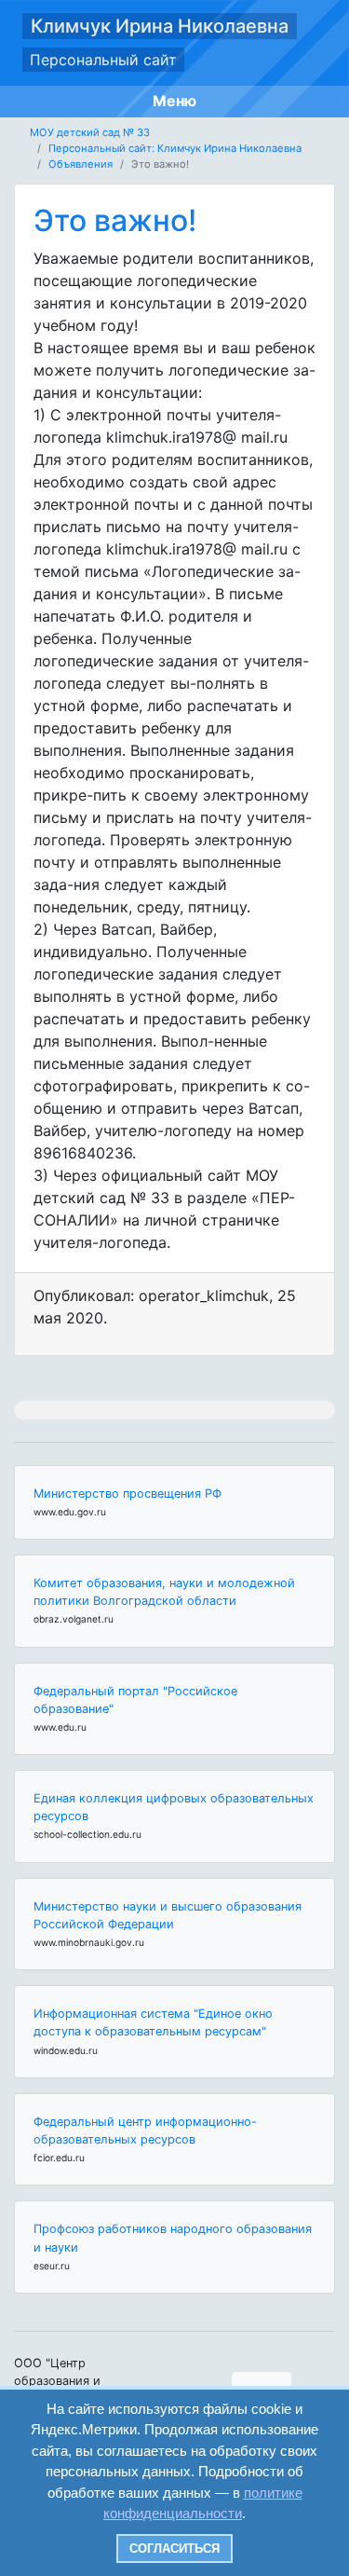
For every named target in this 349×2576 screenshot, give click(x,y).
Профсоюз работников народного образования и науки (173, 2238)
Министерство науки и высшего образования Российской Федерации (168, 1915)
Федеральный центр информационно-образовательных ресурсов (145, 2131)
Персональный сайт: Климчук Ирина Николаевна (175, 148)
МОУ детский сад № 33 (90, 132)
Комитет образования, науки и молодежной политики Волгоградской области (164, 1592)
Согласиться (174, 2549)
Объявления (81, 164)
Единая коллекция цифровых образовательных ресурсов (174, 1807)
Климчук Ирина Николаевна (160, 26)
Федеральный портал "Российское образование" (135, 1700)
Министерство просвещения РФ (128, 1494)
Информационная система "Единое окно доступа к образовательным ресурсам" (153, 2022)
